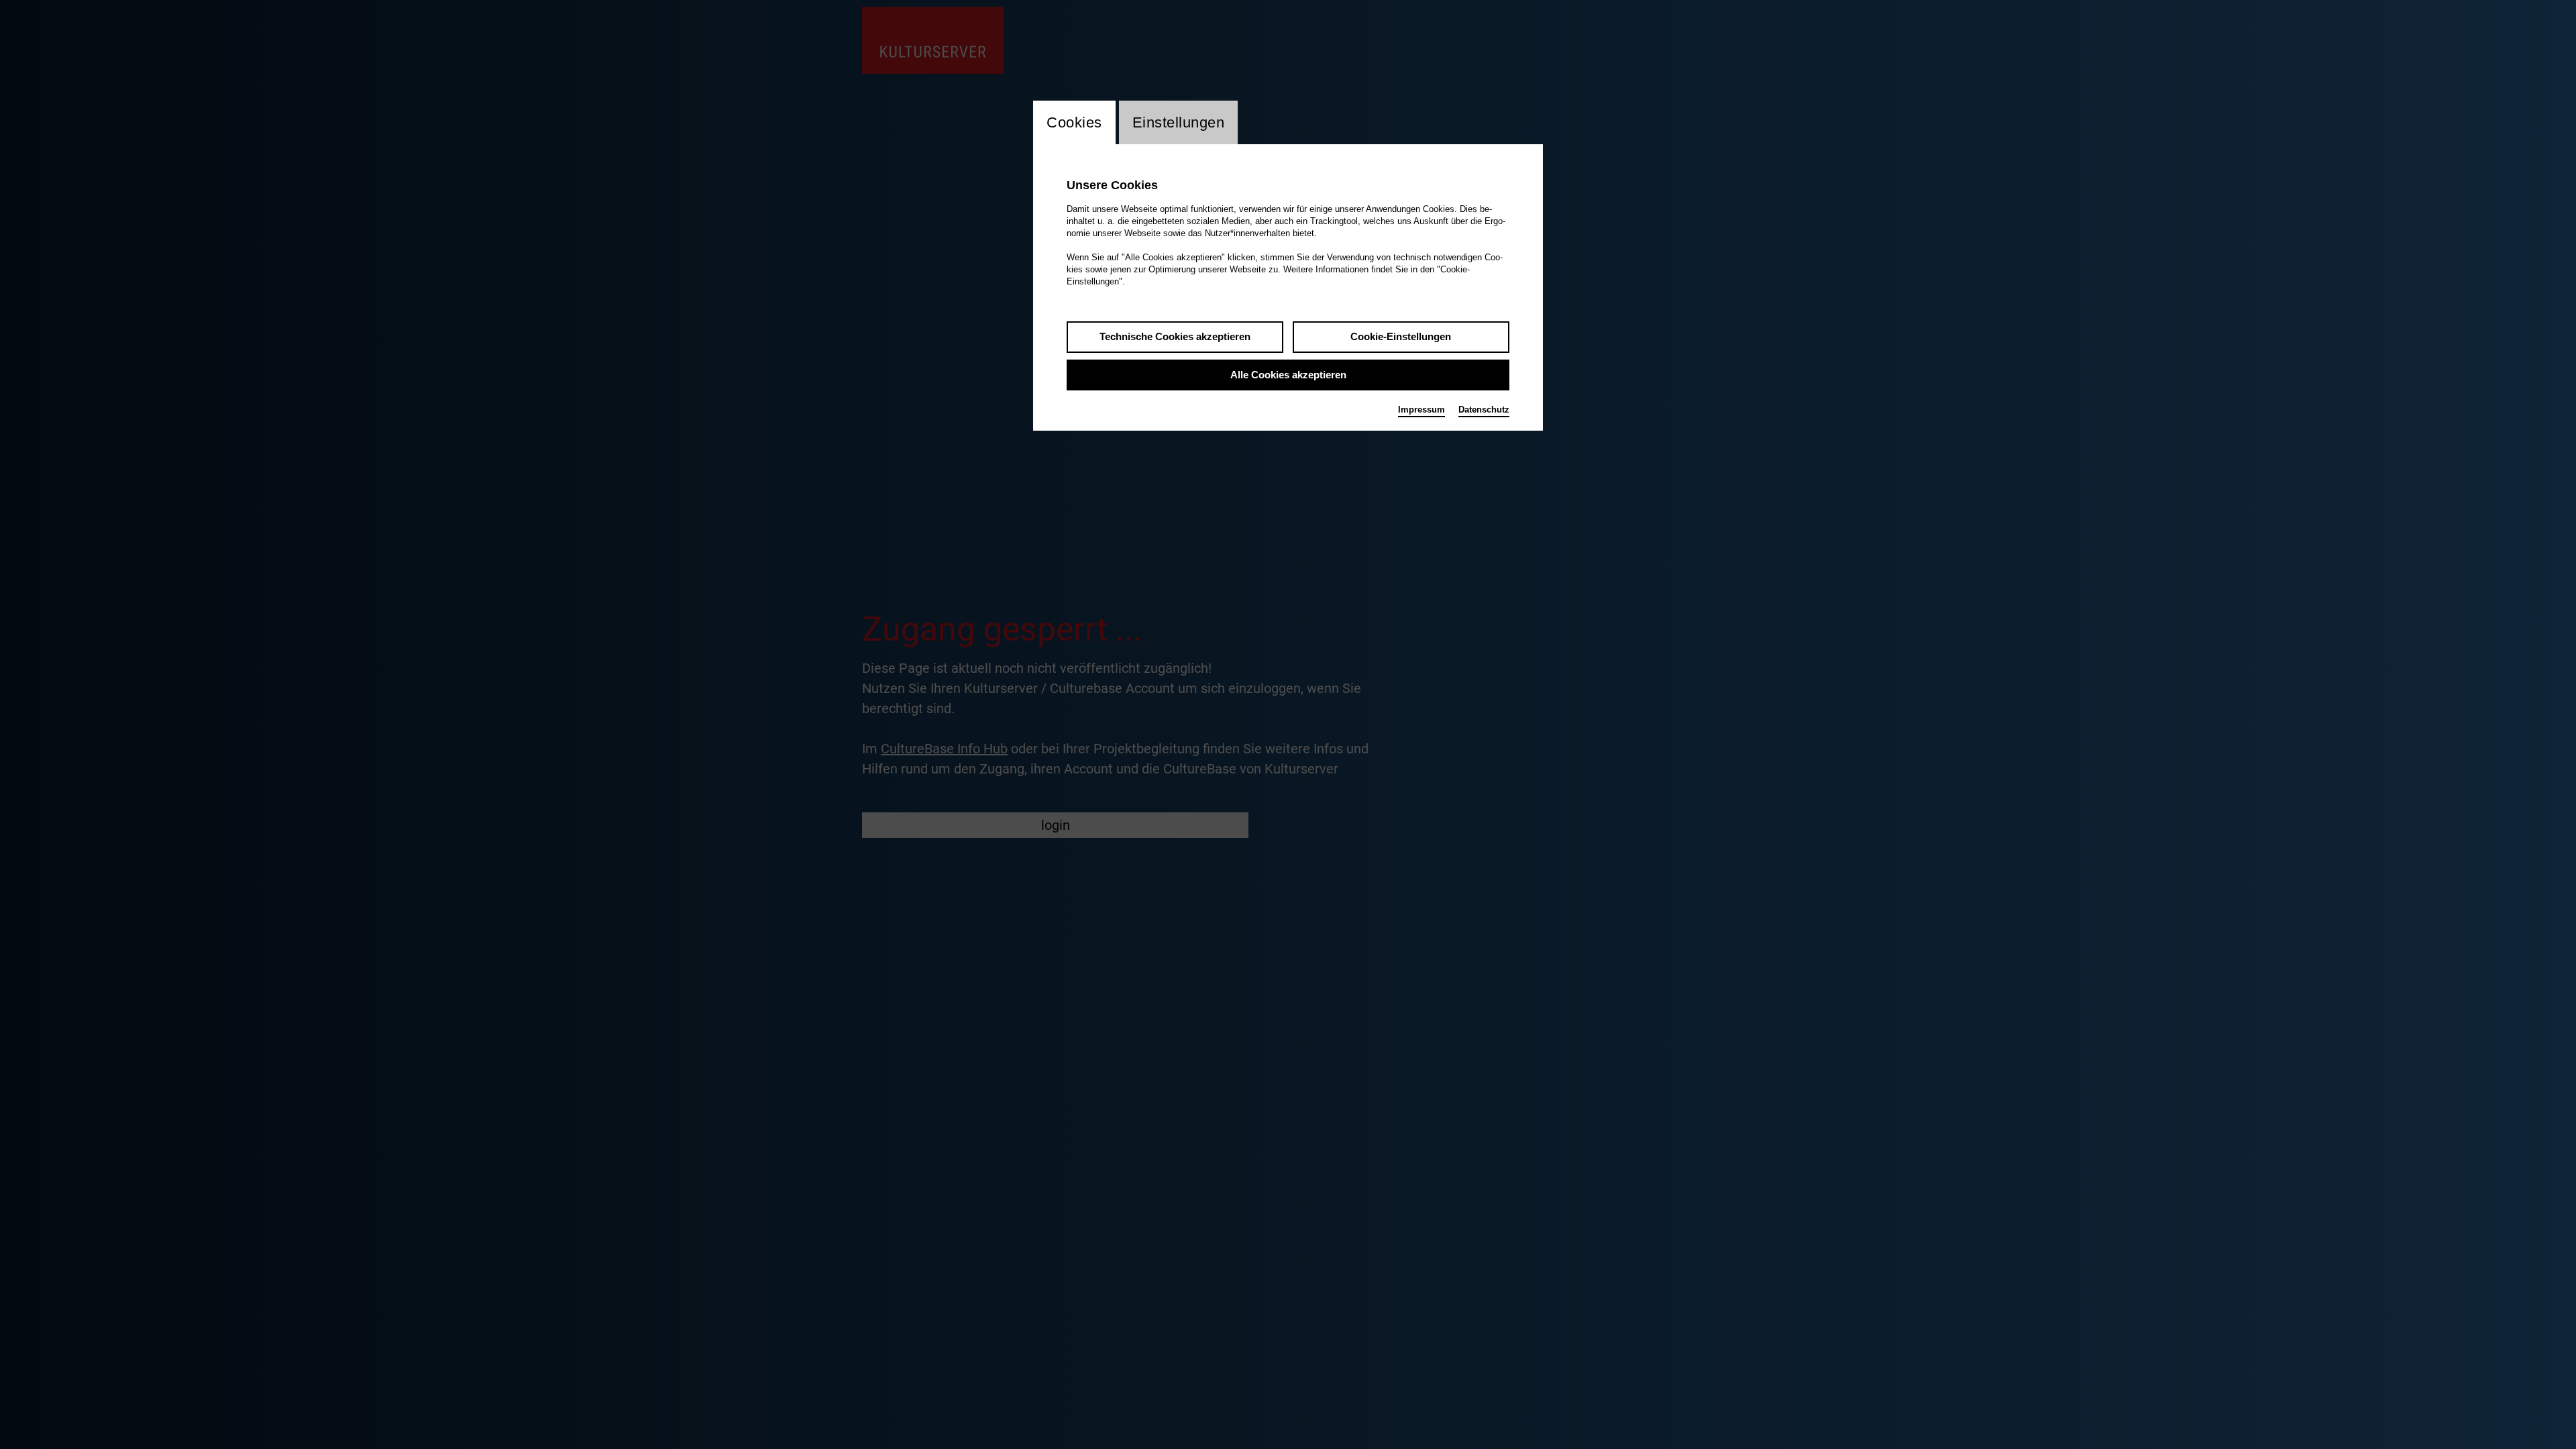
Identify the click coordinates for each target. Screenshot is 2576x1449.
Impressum (1421, 410)
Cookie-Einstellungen (1401, 336)
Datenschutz (1484, 410)
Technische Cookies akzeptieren (1175, 336)
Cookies (1074, 122)
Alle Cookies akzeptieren (1288, 375)
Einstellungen (1179, 122)
